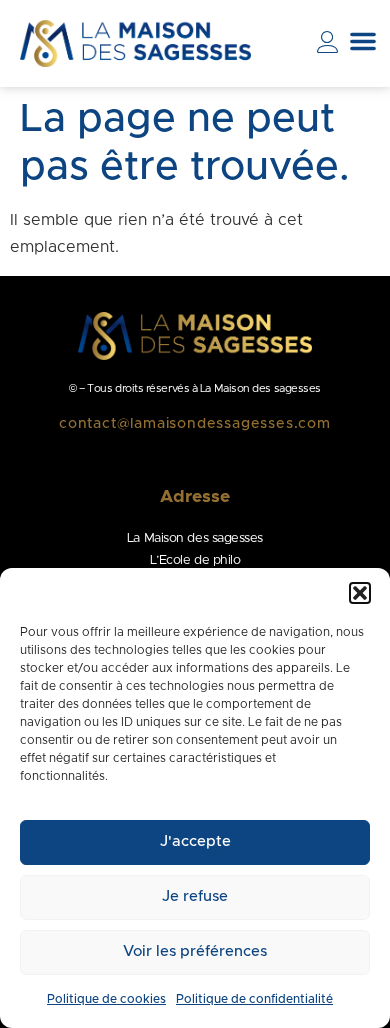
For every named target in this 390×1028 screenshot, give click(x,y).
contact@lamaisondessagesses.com (195, 424)
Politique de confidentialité (254, 999)
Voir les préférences (195, 951)
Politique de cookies (106, 999)
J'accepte (195, 841)
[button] (360, 593)
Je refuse (195, 896)
